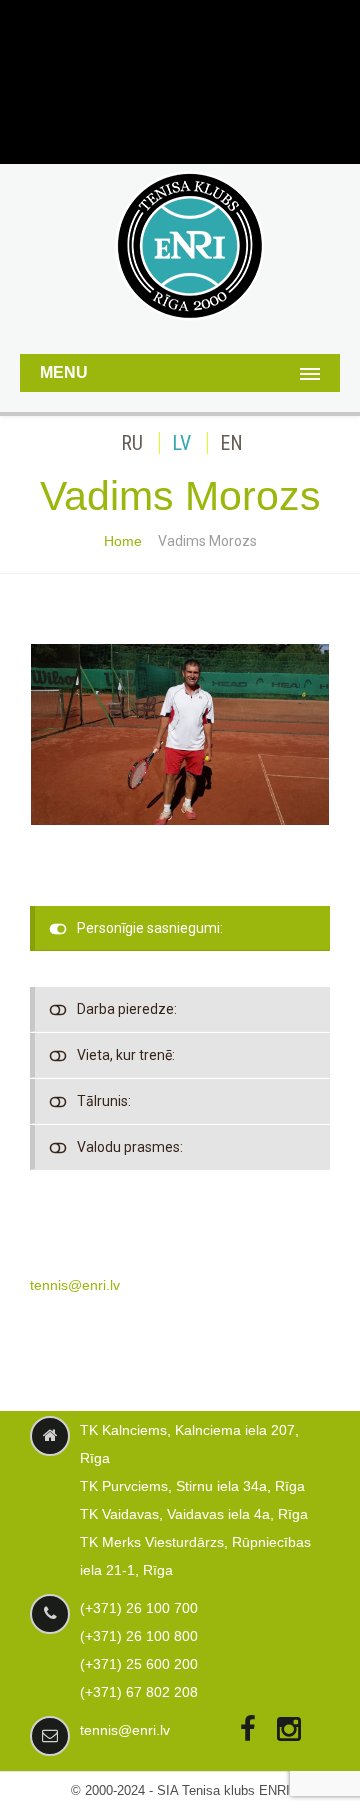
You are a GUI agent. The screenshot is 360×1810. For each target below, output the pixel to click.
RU (132, 443)
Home (123, 541)
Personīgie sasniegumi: (150, 928)
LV (181, 443)
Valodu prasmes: (130, 1147)
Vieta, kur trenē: (126, 1055)
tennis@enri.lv (75, 1285)
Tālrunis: (104, 1101)
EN (231, 443)
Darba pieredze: (127, 1009)
